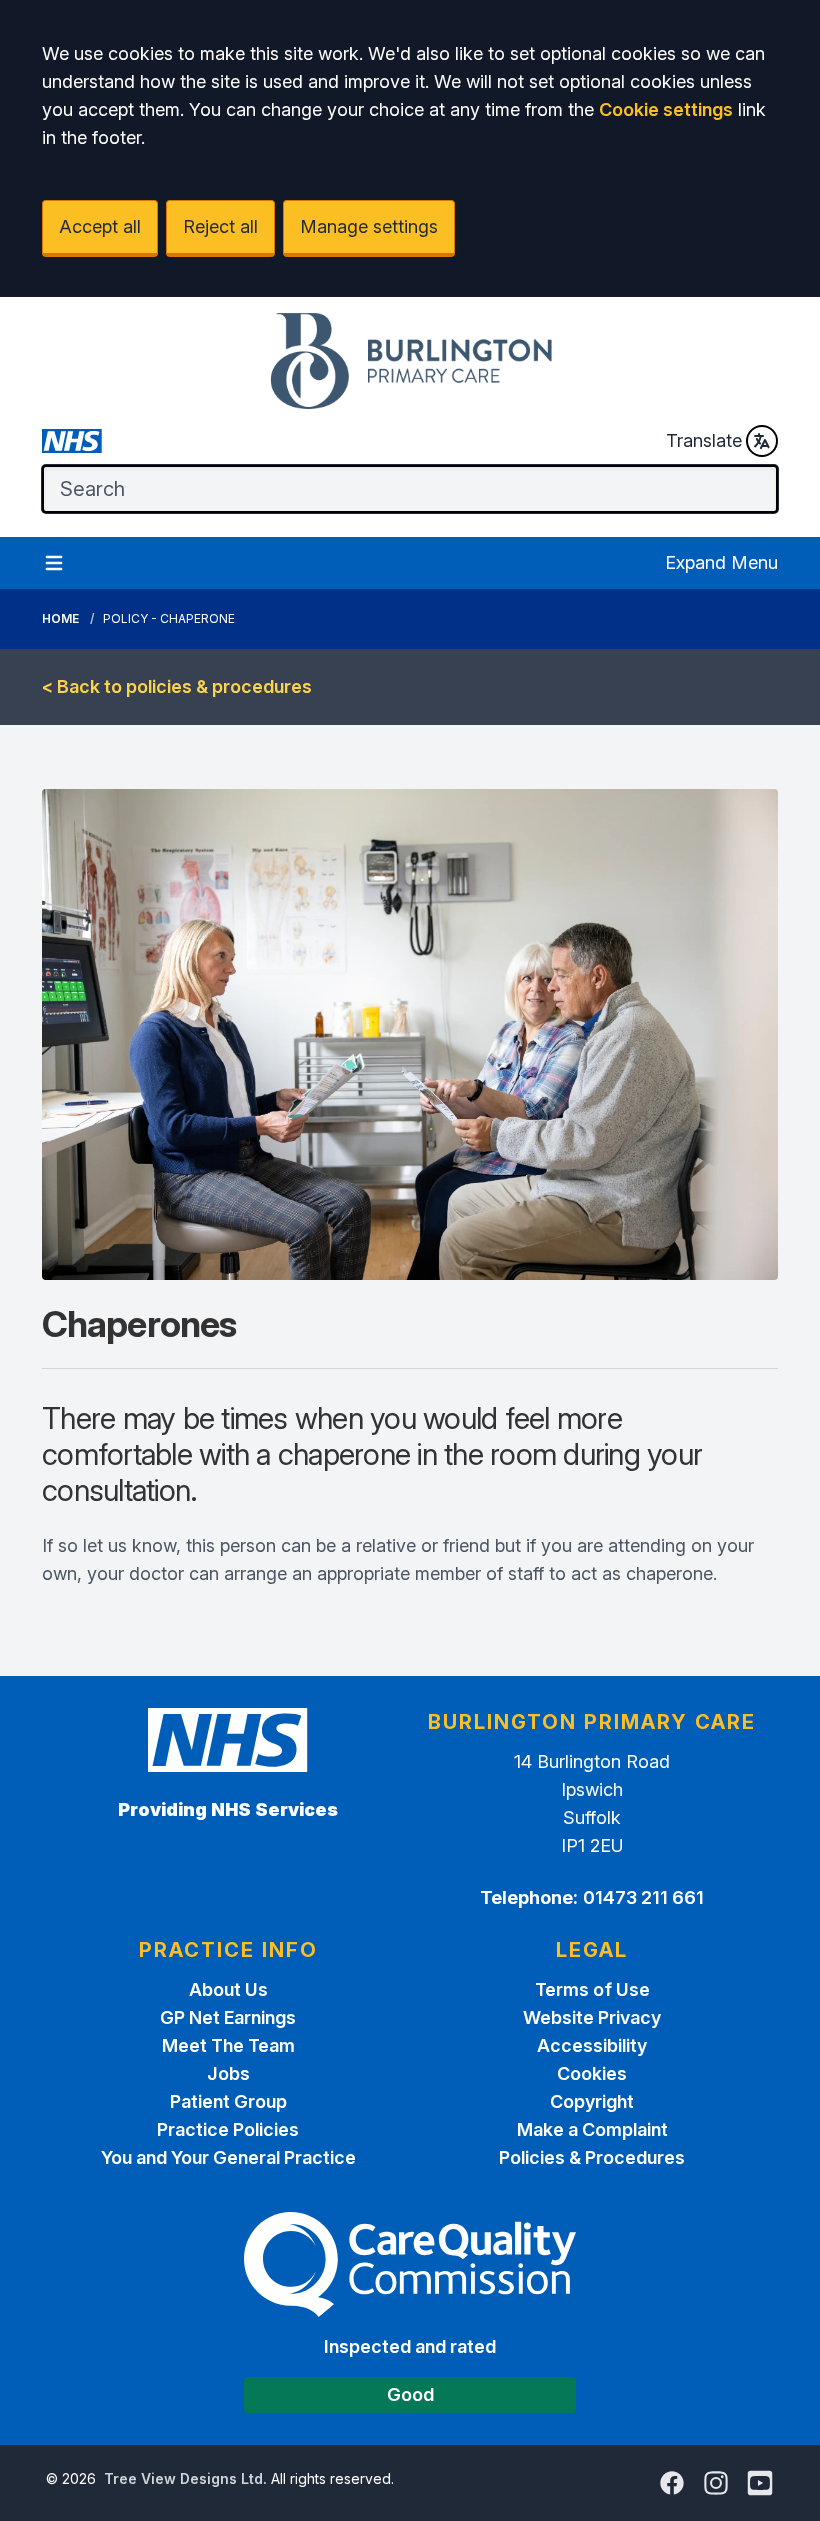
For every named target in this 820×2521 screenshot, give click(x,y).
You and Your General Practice (228, 2157)
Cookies (592, 2073)
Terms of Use (592, 1989)
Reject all (220, 226)
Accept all (100, 226)
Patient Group (228, 2101)
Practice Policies (228, 2129)
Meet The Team (228, 2045)
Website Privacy (592, 2017)
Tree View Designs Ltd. (185, 2478)
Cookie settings (666, 109)
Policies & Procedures (592, 2157)
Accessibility (592, 2045)
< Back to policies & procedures (177, 686)
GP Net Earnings (228, 2017)
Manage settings (369, 226)
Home (60, 618)
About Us (228, 1989)
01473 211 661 (643, 1897)
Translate (704, 440)
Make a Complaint (592, 2129)
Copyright (592, 2101)
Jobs (228, 2073)
